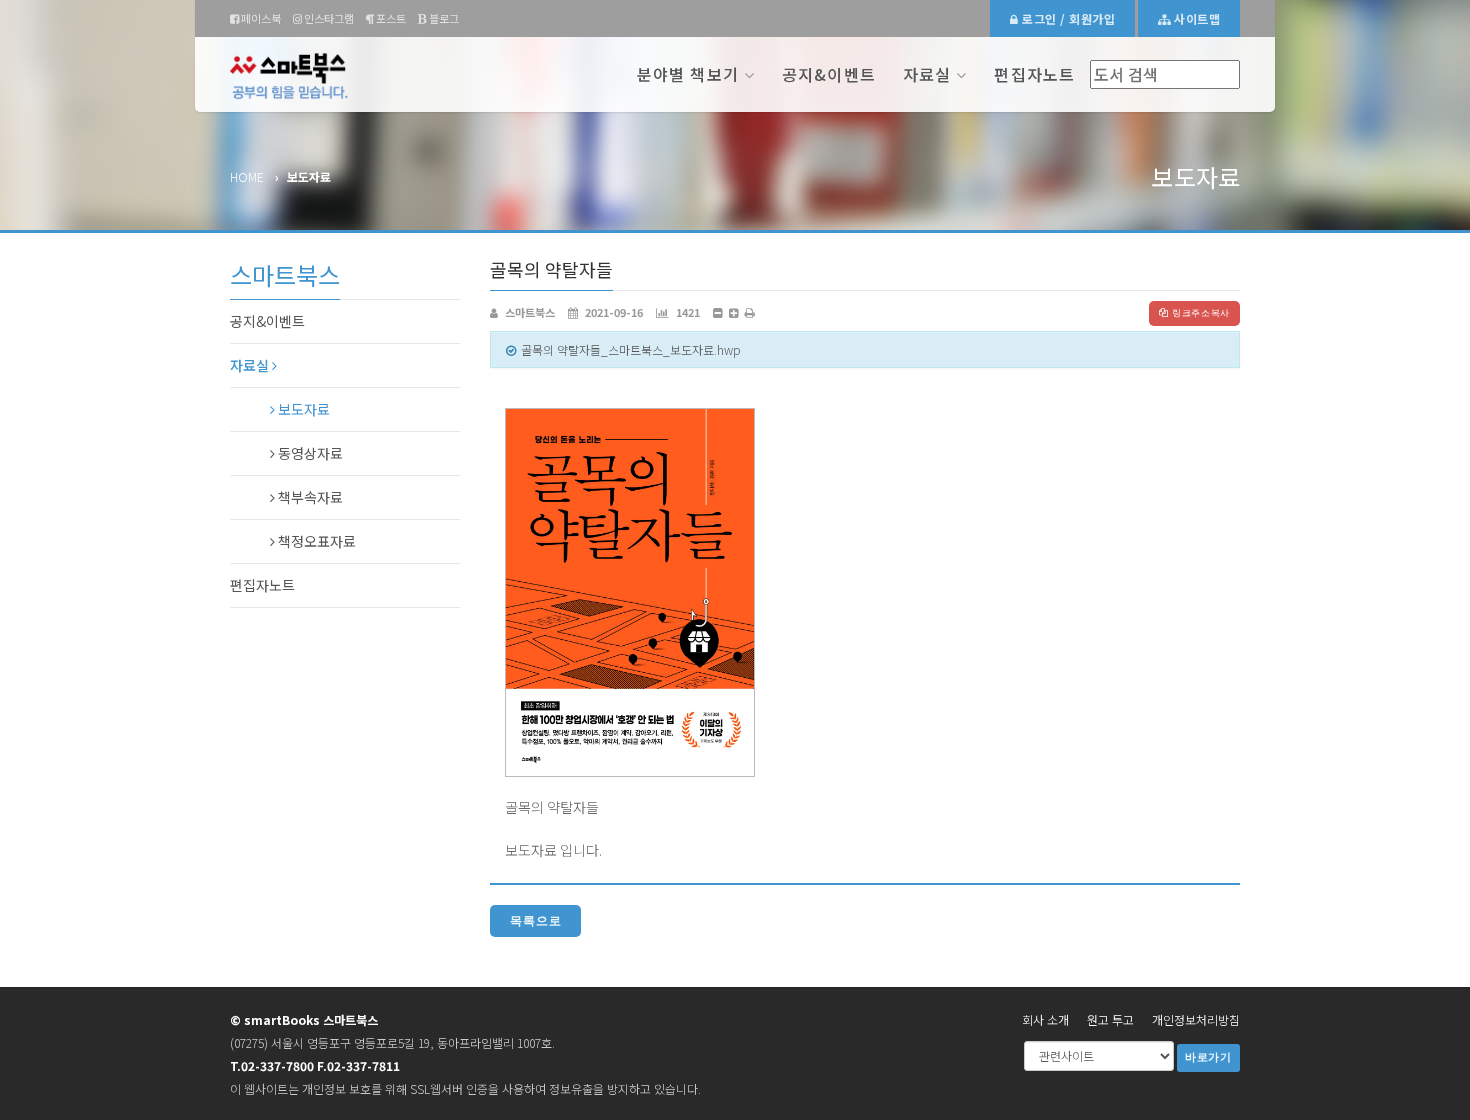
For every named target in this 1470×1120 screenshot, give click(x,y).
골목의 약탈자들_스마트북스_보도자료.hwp (631, 349)
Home (247, 176)
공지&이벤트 (829, 74)
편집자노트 (1034, 74)
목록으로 (535, 921)
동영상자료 (309, 453)
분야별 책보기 (688, 74)
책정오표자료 (315, 541)
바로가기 (1208, 1057)
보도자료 (302, 409)
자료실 (927, 74)
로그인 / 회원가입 (1067, 18)
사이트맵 (1195, 18)
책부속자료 (309, 497)
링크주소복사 (1201, 313)
